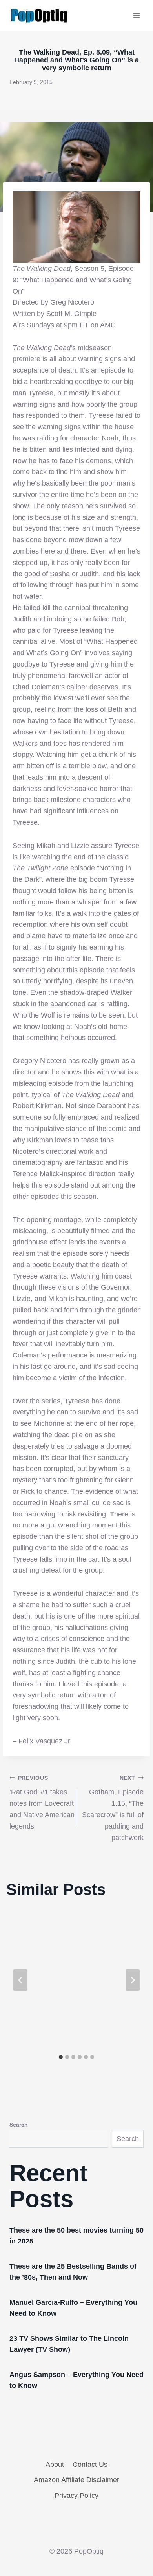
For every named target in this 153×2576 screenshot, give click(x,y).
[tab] (61, 2057)
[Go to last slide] (20, 1980)
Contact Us (90, 2465)
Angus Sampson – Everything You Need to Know (76, 2380)
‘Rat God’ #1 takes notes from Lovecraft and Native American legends (42, 1802)
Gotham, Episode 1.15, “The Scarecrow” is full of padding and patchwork (113, 1808)
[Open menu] (136, 16)
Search (19, 2125)
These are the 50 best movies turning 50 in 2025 (76, 2236)
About (55, 2465)
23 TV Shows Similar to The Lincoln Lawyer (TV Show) (69, 2344)
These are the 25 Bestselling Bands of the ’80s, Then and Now (73, 2272)
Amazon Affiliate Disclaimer (76, 2480)
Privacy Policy (76, 2496)
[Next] (133, 1980)
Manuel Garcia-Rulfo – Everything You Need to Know (73, 2308)
